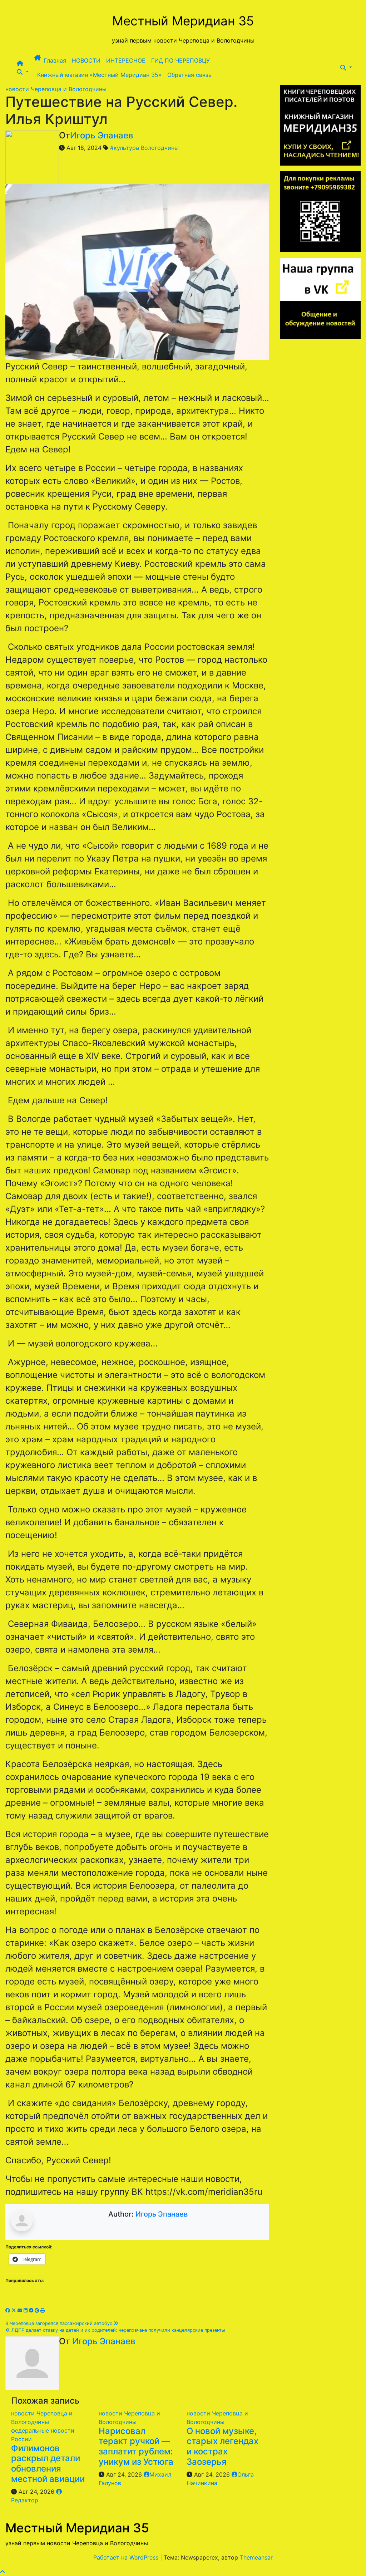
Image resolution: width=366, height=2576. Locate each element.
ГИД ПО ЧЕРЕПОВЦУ (180, 60)
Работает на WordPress (127, 2557)
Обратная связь (189, 75)
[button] (23, 72)
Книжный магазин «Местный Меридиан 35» (99, 75)
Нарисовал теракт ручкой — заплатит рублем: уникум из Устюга (136, 2446)
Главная (55, 60)
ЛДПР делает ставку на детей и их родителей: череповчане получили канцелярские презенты (118, 2330)
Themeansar (256, 2557)
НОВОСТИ (86, 60)
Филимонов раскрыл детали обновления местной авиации (48, 2464)
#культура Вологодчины (144, 148)
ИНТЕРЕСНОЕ (126, 60)
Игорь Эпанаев (102, 135)
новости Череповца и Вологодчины (56, 89)
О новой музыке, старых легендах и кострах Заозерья (222, 2446)
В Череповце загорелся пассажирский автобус (60, 2323)
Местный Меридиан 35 (183, 21)
